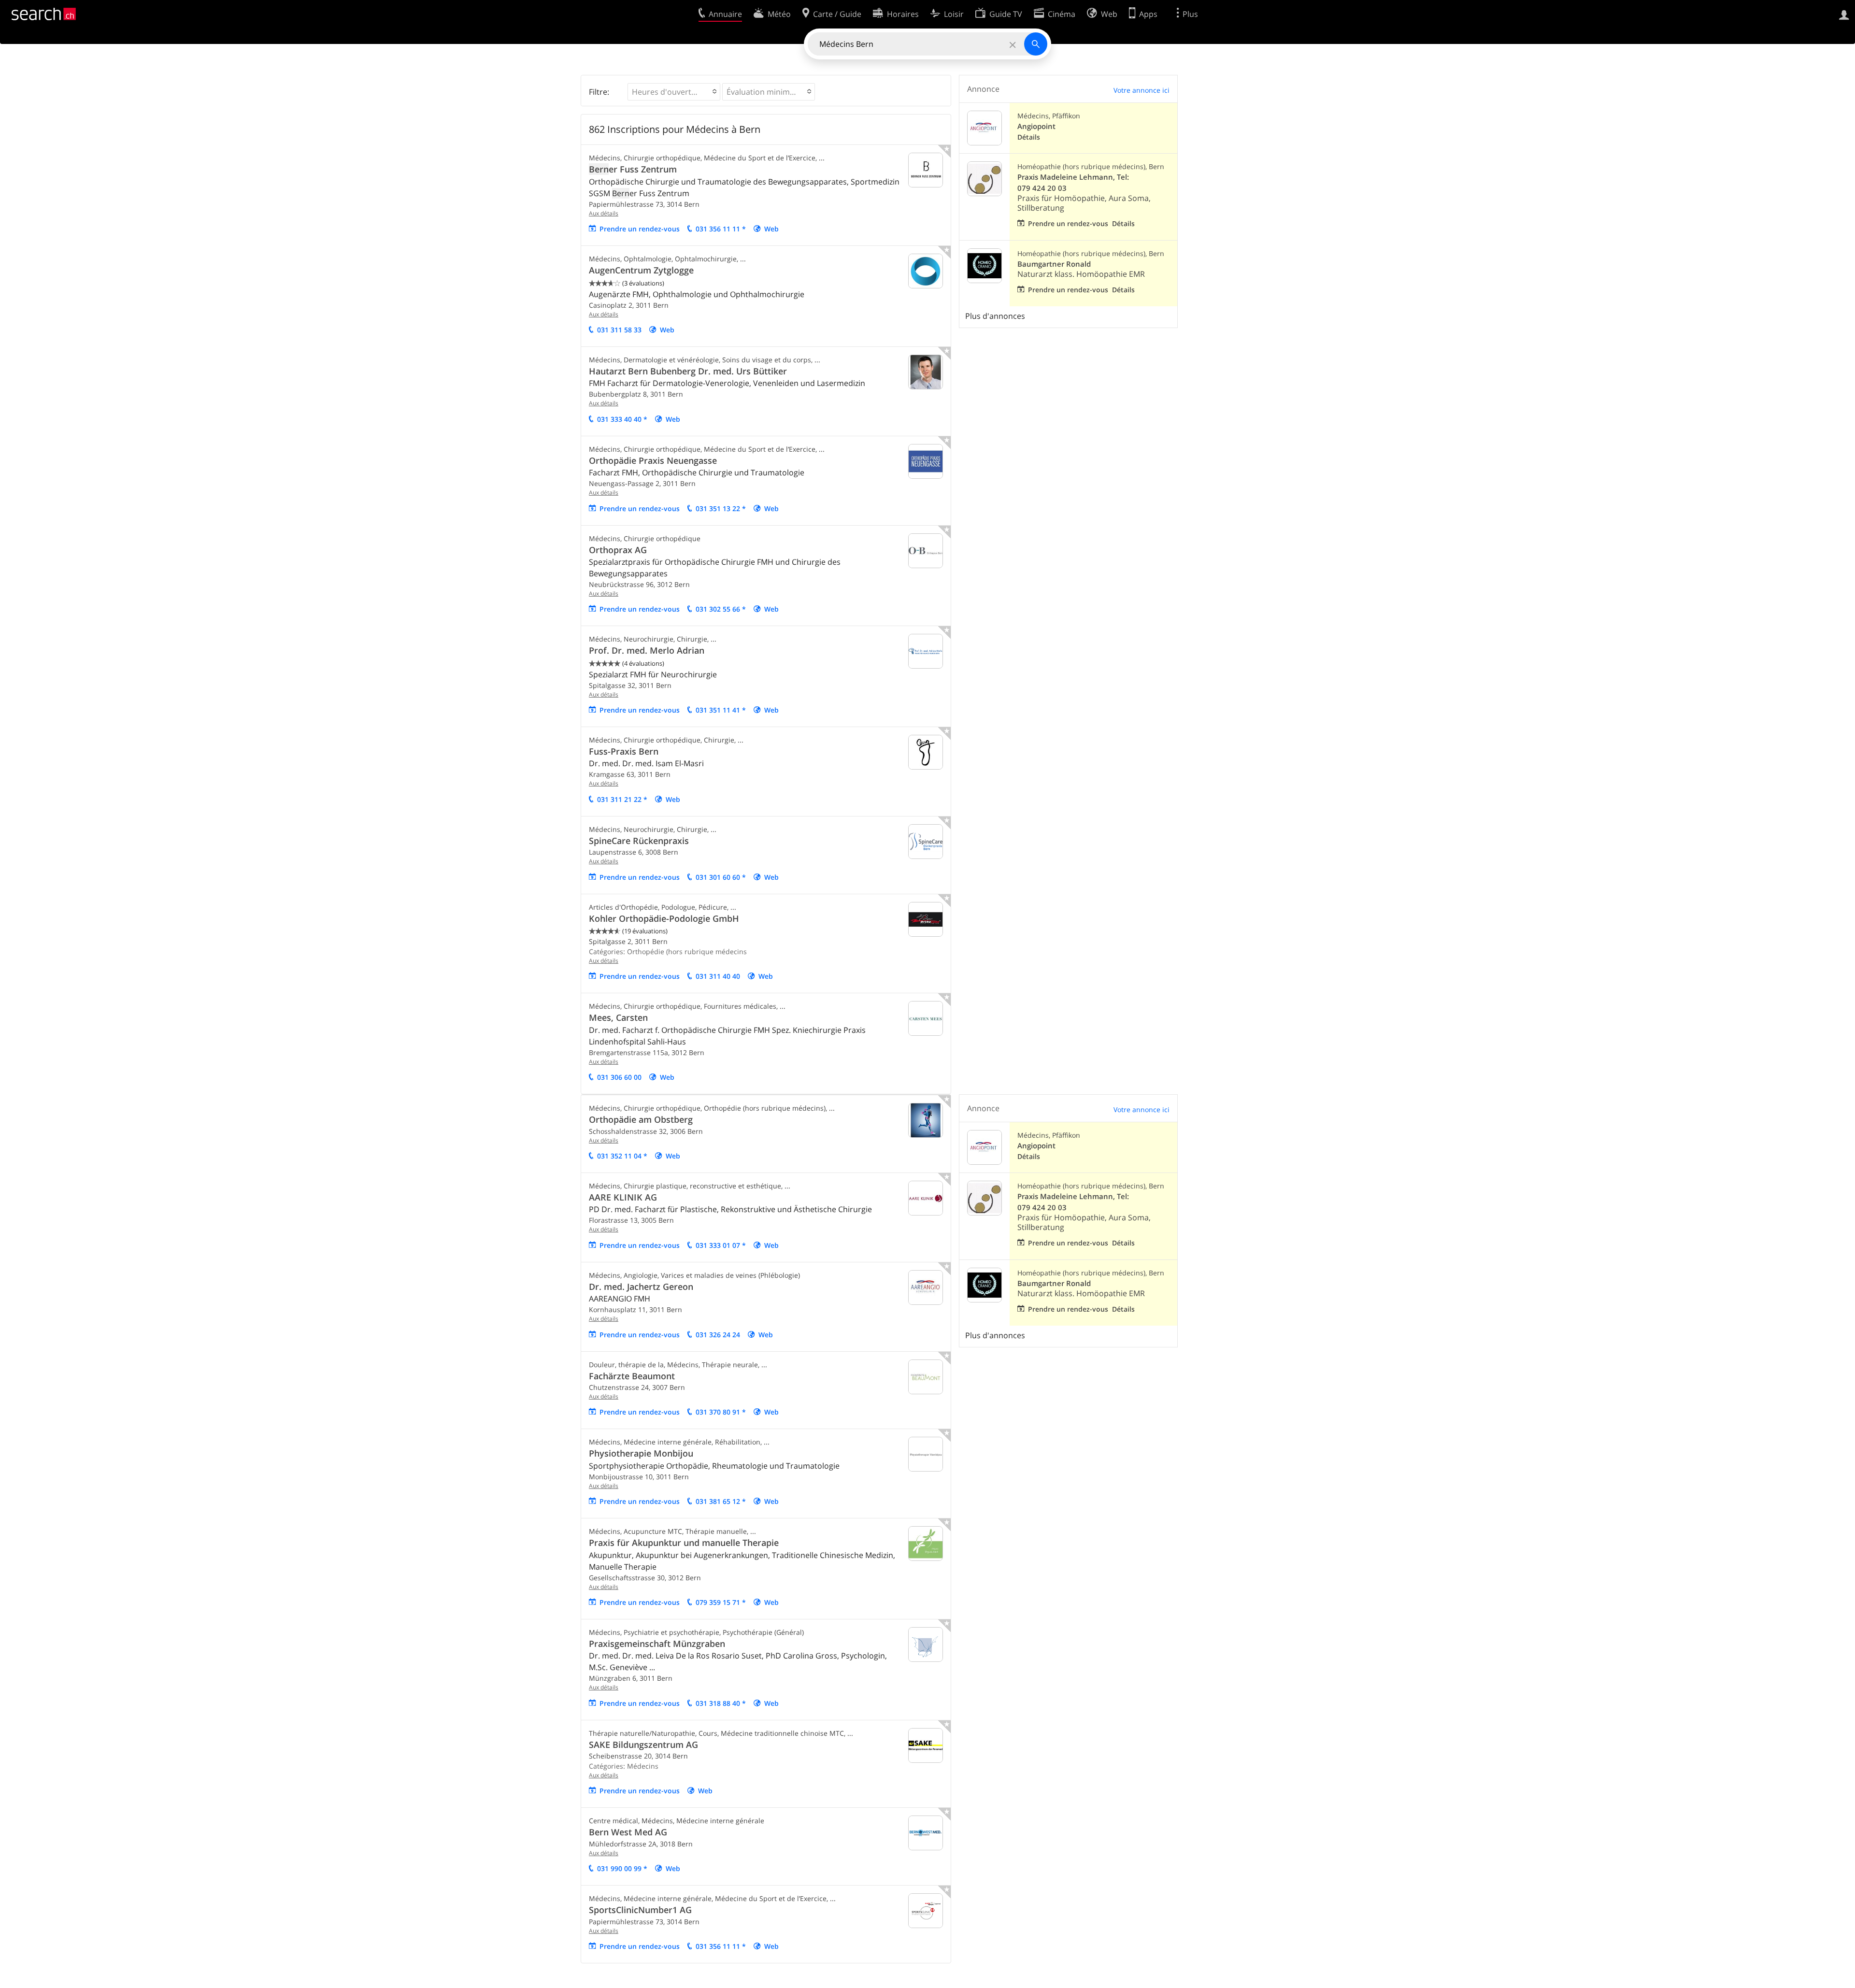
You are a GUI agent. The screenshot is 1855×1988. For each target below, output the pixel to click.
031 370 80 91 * (721, 1412)
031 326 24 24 (718, 1335)
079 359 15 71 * (721, 1602)
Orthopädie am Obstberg (641, 1119)
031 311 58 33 (619, 330)
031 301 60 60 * (721, 877)
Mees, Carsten (618, 1017)
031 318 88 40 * (721, 1703)
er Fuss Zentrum (633, 169)
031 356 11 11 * (721, 229)
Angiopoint (1036, 126)
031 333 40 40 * (622, 419)
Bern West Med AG (628, 1832)
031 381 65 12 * (721, 1501)
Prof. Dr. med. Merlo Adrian (647, 650)
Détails (1029, 137)
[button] (674, 92)
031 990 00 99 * (622, 1868)
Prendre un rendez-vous (640, 229)
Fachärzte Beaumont (632, 1376)
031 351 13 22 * (721, 508)
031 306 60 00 (619, 1077)
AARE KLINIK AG (623, 1197)
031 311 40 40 (718, 976)
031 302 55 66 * (721, 609)
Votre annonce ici (1142, 90)
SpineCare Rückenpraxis (639, 841)
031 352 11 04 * (622, 1156)
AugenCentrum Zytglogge (641, 270)
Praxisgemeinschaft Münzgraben (657, 1644)
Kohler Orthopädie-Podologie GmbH (664, 918)
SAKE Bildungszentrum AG (643, 1745)
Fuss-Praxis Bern (624, 751)
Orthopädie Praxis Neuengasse (653, 460)
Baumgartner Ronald (1054, 264)
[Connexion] (1844, 14)
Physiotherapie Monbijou (641, 1453)
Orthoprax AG (618, 550)
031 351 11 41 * (721, 710)
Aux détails (604, 213)
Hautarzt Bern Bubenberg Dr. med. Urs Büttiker (688, 371)
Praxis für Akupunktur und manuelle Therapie (684, 1543)
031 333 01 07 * (721, 1245)
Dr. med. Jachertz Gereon (641, 1287)
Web (771, 229)
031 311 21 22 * (622, 799)
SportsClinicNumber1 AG (640, 1910)
